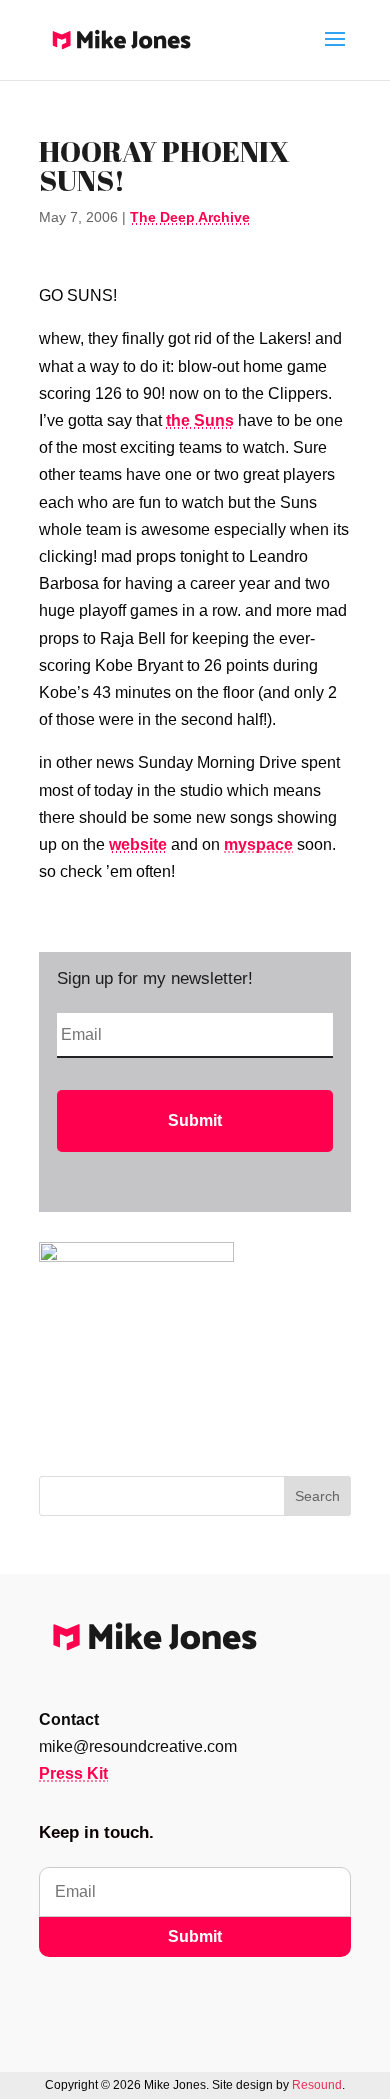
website (138, 844)
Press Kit (73, 1773)
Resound (317, 2085)
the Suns (200, 420)
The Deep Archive (190, 217)
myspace (258, 844)
